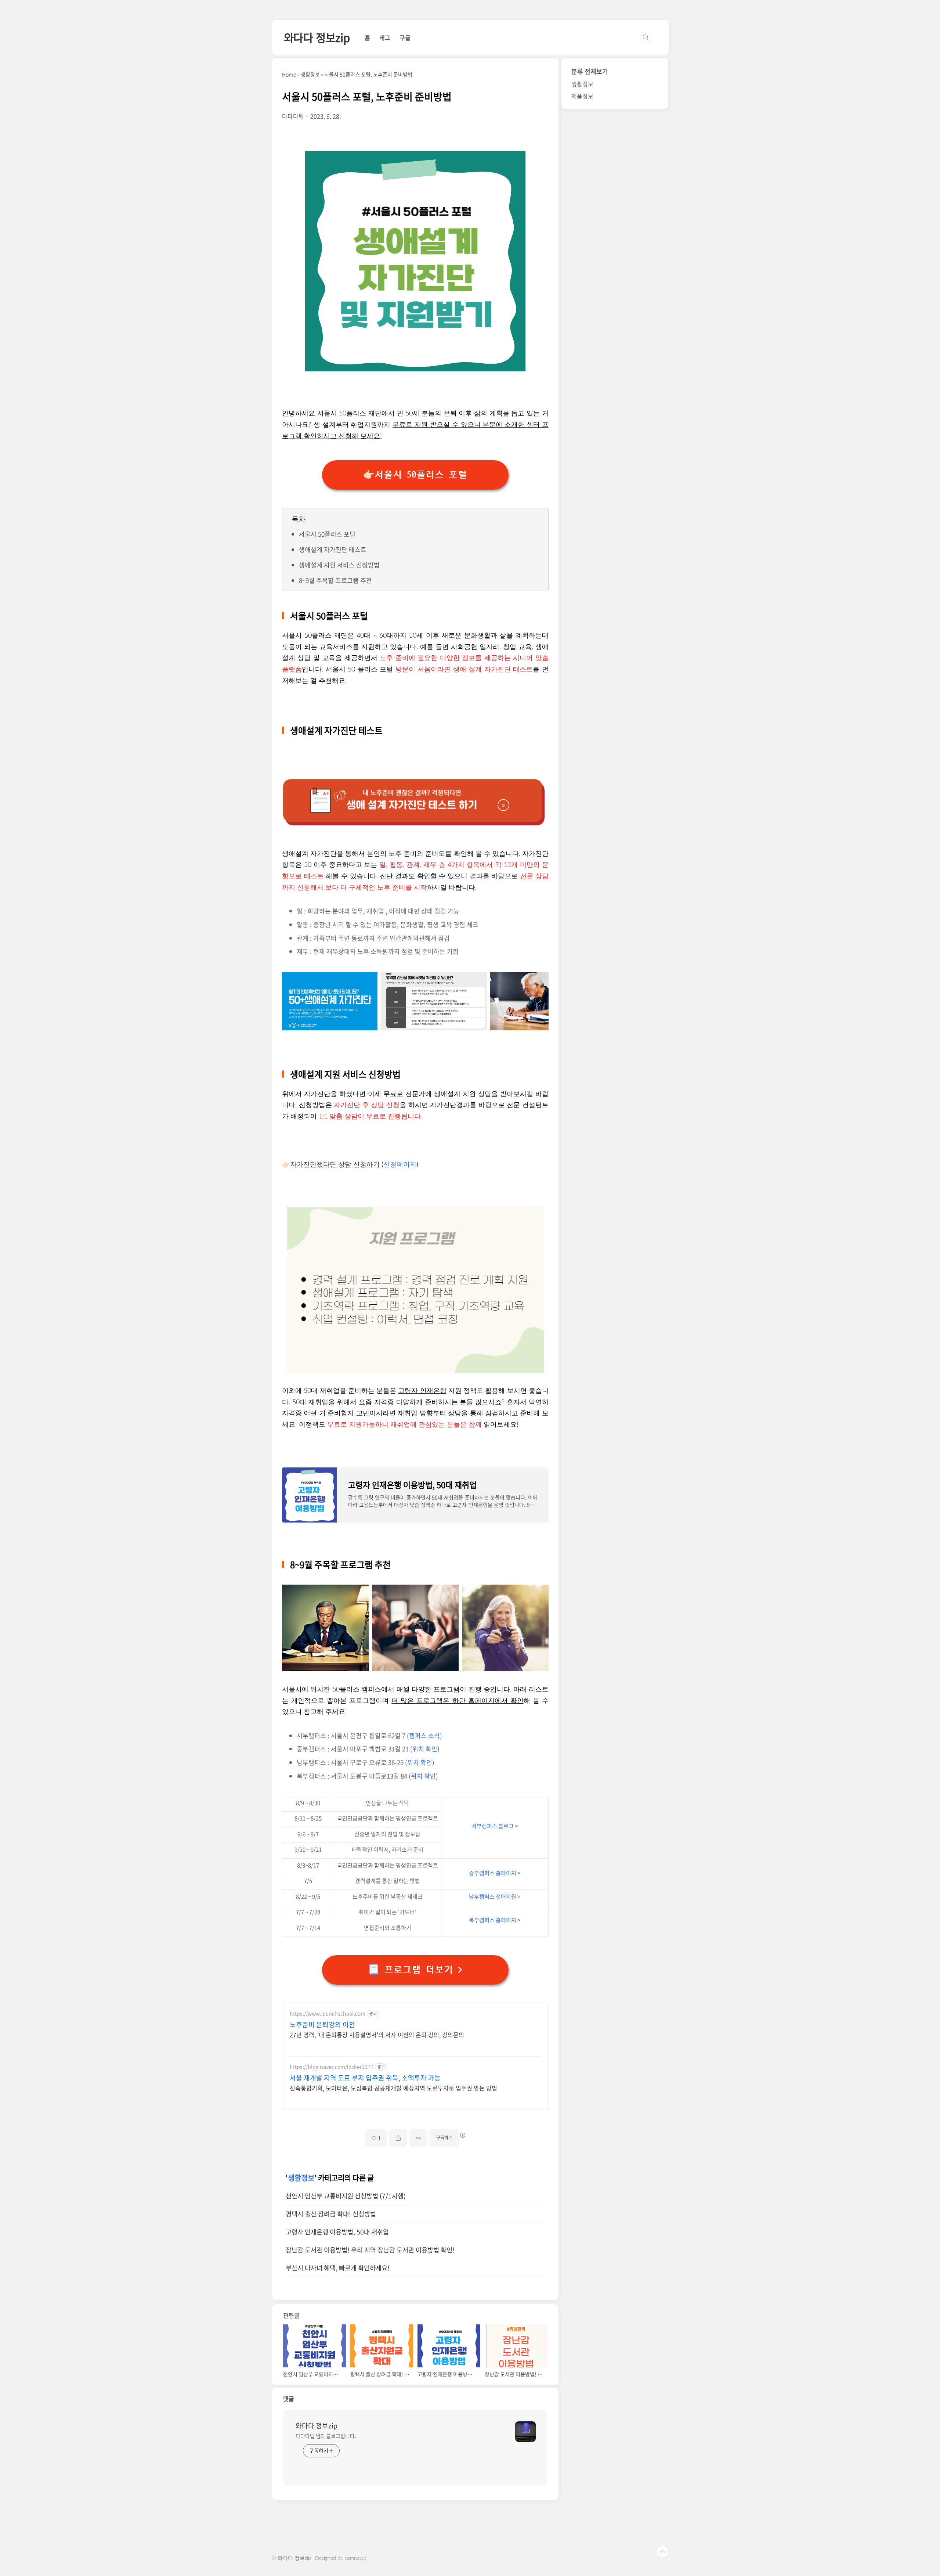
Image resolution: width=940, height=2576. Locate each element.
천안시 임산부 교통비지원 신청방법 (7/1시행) (346, 2196)
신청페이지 (400, 1165)
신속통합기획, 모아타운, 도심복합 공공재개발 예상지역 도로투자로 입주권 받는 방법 (393, 2088)
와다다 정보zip (317, 37)
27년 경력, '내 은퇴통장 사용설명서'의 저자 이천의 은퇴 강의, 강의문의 (377, 2034)
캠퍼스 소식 (424, 1735)
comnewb (355, 2558)
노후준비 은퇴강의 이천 (322, 2025)
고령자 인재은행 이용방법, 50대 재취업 (337, 2232)
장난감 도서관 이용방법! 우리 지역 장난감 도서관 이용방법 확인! (370, 2250)
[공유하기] (398, 2138)
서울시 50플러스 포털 (327, 534)
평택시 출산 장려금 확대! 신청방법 (331, 2214)
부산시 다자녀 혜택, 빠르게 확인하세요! (338, 2268)
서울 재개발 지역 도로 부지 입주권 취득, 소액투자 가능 (365, 2078)
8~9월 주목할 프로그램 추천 (335, 580)
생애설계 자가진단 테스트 (333, 549)
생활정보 (301, 2178)
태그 (385, 37)
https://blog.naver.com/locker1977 (332, 2067)
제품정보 (582, 96)
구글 (405, 37)
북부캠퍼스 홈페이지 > (495, 1920)
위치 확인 (425, 1749)
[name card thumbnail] (525, 2432)
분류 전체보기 (590, 71)
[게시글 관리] (418, 2138)
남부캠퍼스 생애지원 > (495, 1896)
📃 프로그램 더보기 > (415, 1970)
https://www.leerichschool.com (328, 2013)
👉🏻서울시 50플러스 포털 (415, 475)
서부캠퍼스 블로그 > (495, 1826)
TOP (662, 2551)
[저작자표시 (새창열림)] (462, 2135)
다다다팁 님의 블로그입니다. (326, 2436)
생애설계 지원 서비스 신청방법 (339, 565)
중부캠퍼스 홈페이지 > (495, 1873)
